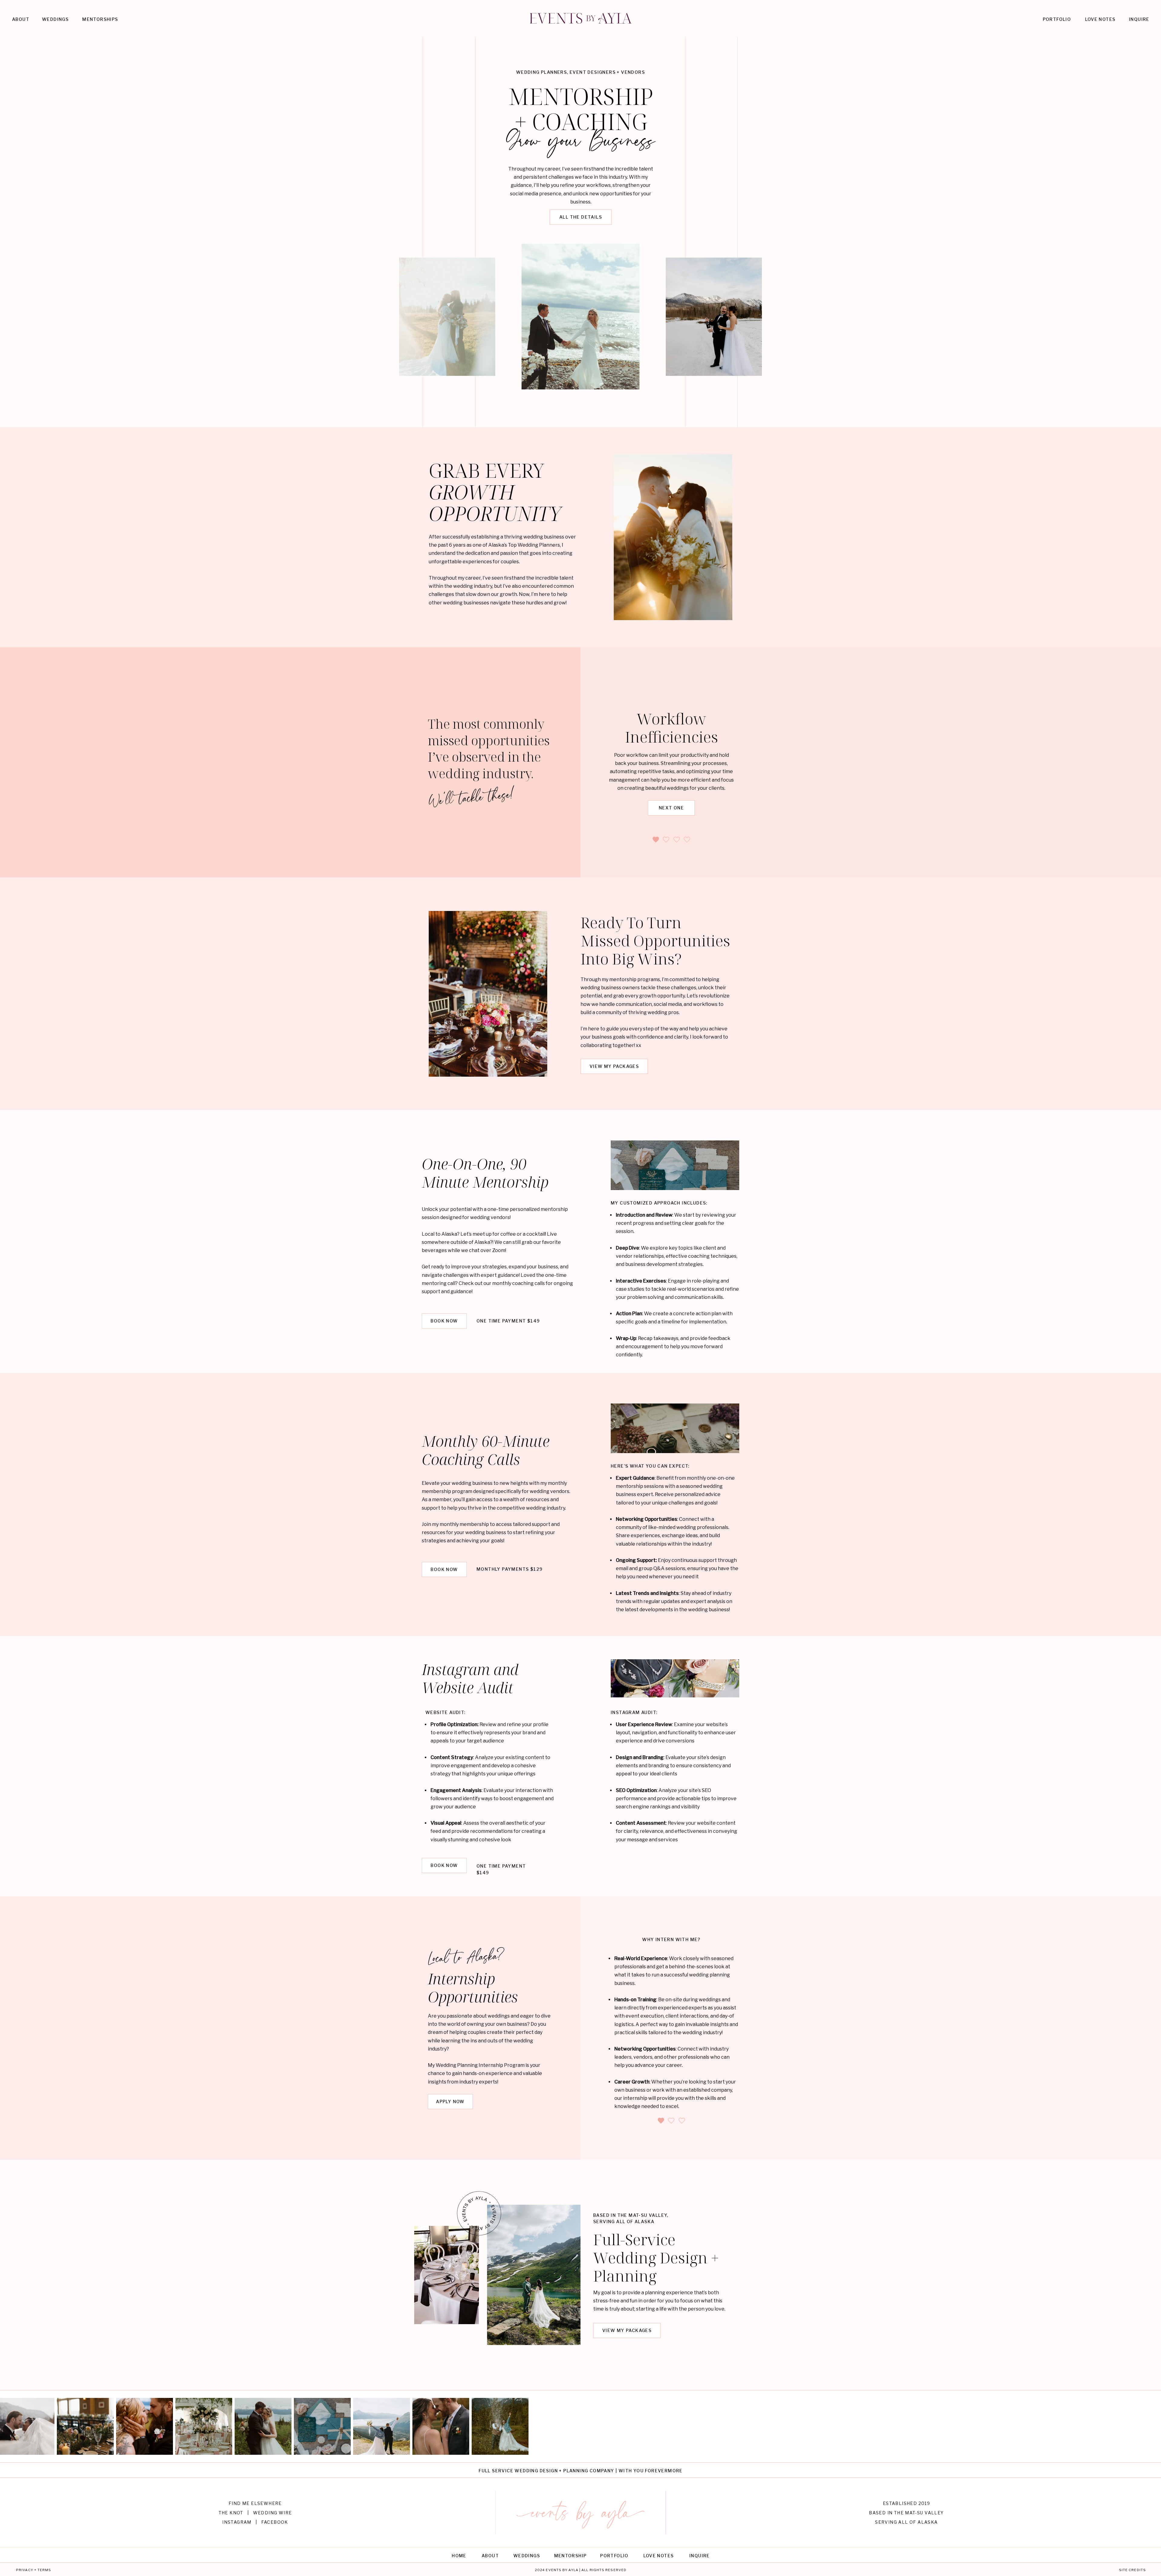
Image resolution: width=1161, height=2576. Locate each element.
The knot (231, 2513)
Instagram (237, 2522)
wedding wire (273, 2513)
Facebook (275, 2522)
